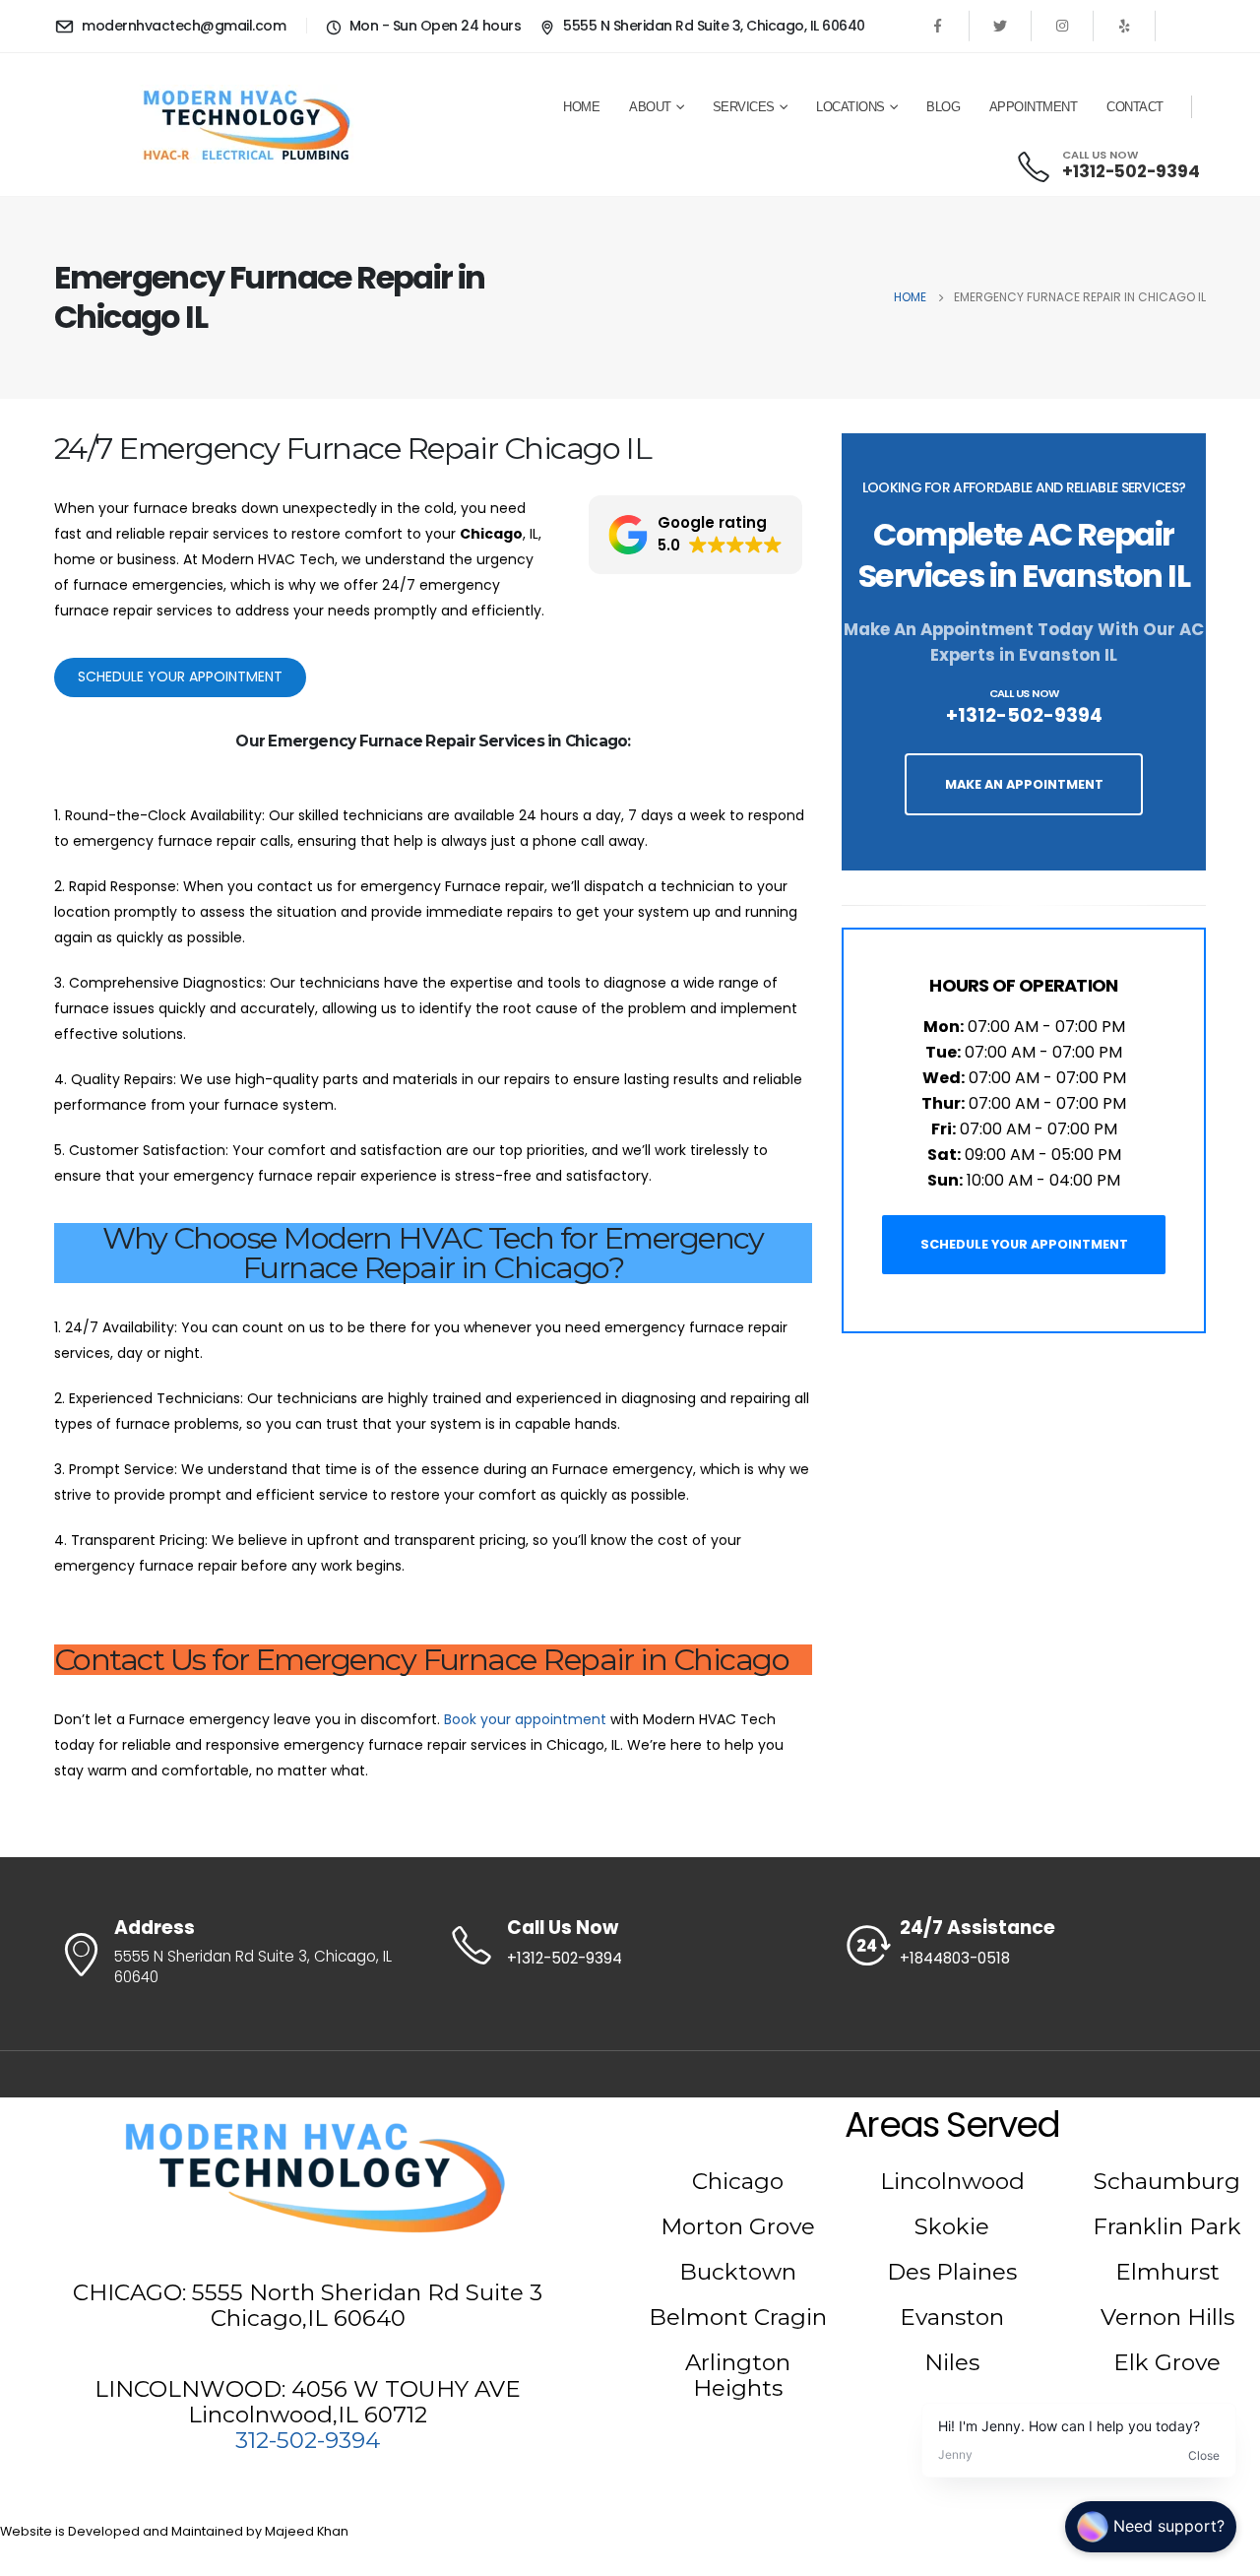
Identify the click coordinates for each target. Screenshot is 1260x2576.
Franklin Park (1167, 2226)
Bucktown (738, 2272)
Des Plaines (952, 2272)
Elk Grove (1167, 2362)
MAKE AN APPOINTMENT (1024, 784)
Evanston (952, 2317)
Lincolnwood (952, 2181)
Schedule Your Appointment (180, 676)
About (650, 107)
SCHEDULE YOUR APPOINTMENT (1024, 1244)
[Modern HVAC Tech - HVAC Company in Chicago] (246, 124)
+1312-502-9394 (1024, 715)
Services (744, 107)
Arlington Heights (738, 2375)
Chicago (738, 2181)
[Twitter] (1000, 26)
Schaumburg (1167, 2181)
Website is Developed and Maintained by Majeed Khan (174, 2531)
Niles (952, 2362)
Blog (943, 107)
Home (581, 107)
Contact (1135, 107)
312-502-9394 (308, 2440)
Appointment (1034, 107)
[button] (695, 535)
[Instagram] (1062, 26)
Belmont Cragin (738, 2317)
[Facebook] (938, 26)
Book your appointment (525, 1719)
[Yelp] (1124, 26)
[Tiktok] (1186, 26)
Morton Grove (738, 2226)
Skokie (952, 2226)
